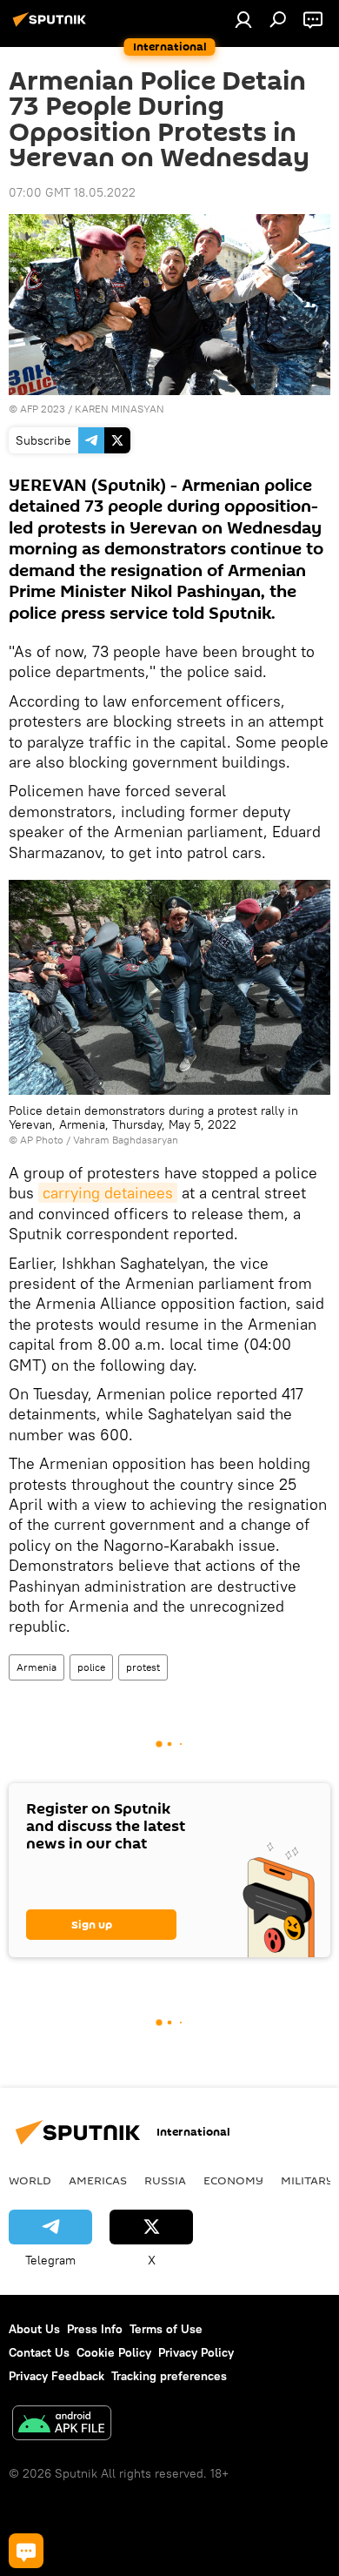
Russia (165, 2180)
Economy (233, 2180)
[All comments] (26, 2551)
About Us (34, 2329)
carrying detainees (108, 1193)
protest (143, 1667)
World (30, 2180)
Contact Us (39, 2352)
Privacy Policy (196, 2352)
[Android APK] (62, 2425)
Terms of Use (166, 2329)
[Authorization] (243, 19)
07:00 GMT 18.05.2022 (72, 192)
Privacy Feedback (56, 2376)
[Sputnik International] (52, 26)
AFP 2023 (43, 409)
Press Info (95, 2329)
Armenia (37, 1667)
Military (307, 2180)
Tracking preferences (169, 2376)
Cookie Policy (114, 2352)
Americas (98, 2180)
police (91, 1667)
